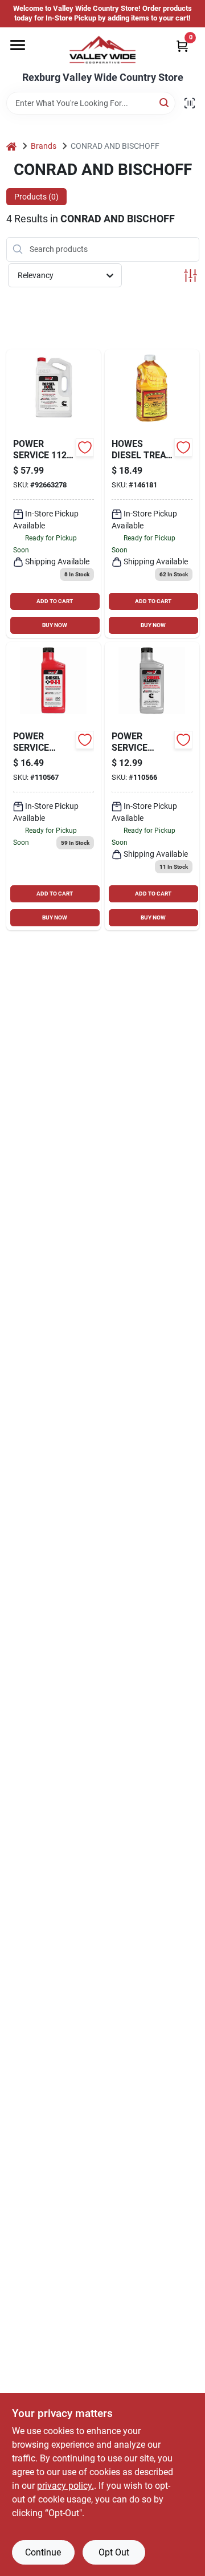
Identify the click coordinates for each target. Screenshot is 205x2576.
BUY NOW (55, 625)
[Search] (165, 102)
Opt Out (114, 2552)
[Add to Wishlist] (85, 447)
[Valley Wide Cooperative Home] (102, 50)
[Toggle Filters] (190, 276)
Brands (44, 146)
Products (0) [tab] (36, 197)
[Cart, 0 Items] (182, 46)
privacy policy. (65, 2486)
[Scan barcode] (190, 103)
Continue (43, 2552)
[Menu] (18, 45)
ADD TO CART (55, 601)
